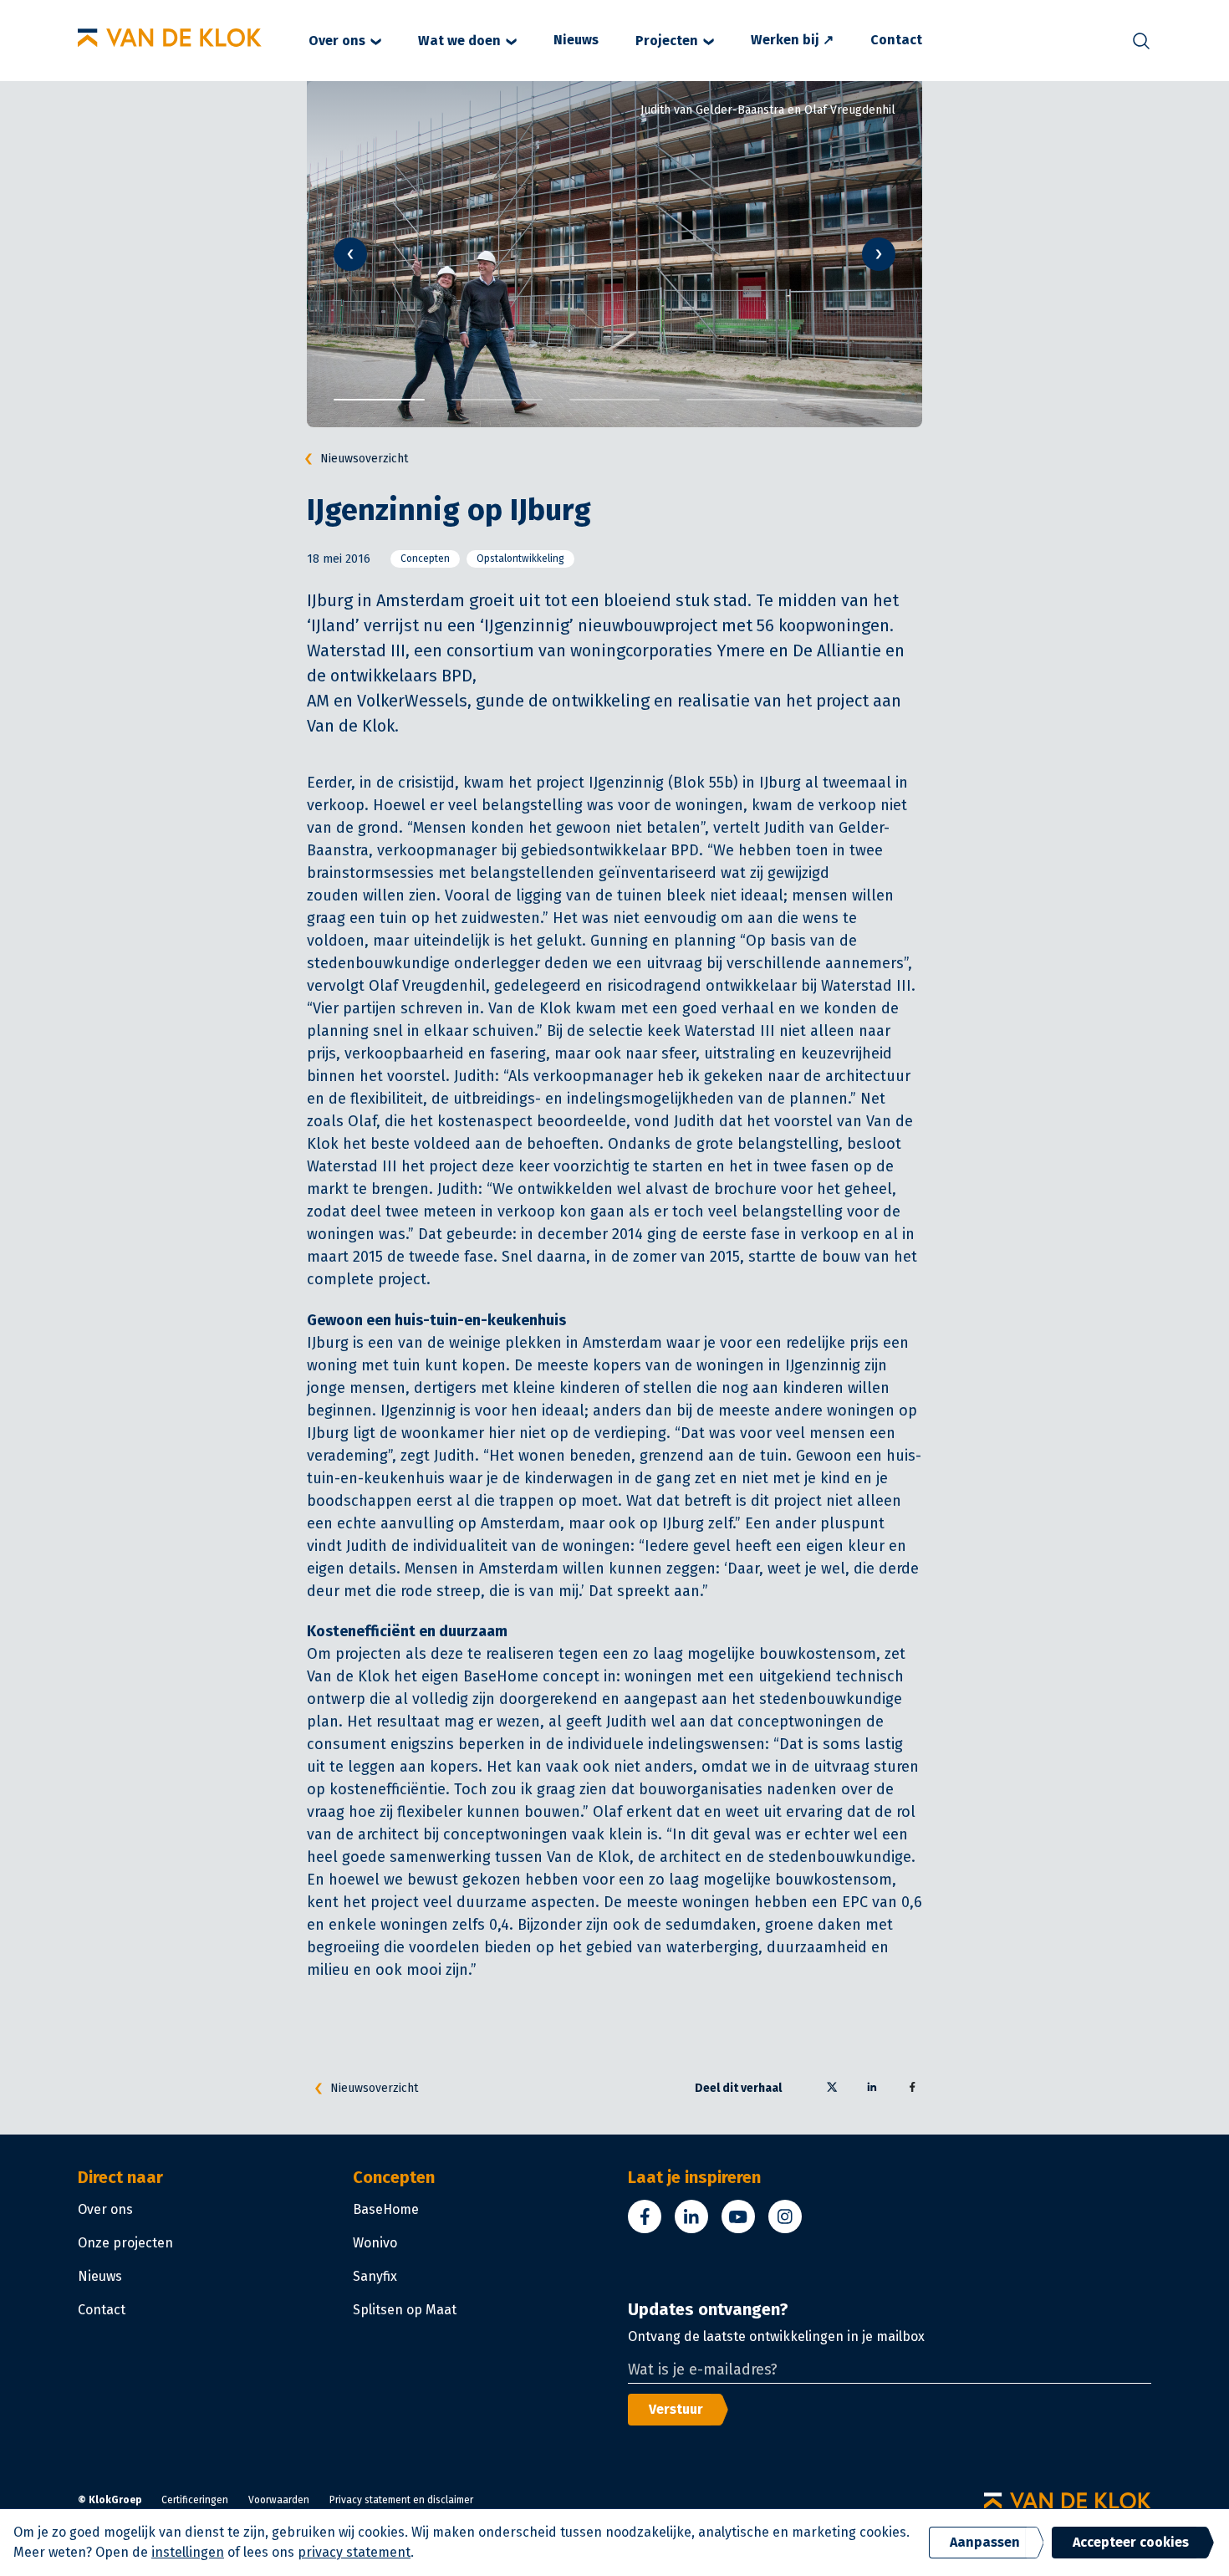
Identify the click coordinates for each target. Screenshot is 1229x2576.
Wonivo (375, 2243)
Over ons (337, 41)
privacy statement (354, 2552)
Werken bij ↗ (792, 40)
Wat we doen (459, 41)
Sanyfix (375, 2276)
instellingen (188, 2552)
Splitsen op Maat (405, 2310)
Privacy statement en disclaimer (401, 2500)
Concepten (425, 559)
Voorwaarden (279, 2500)
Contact (896, 40)
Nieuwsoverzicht (364, 459)
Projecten (667, 41)
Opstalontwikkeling (520, 559)
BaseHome (386, 2209)
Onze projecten (125, 2243)
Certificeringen (195, 2500)
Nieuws (576, 40)
